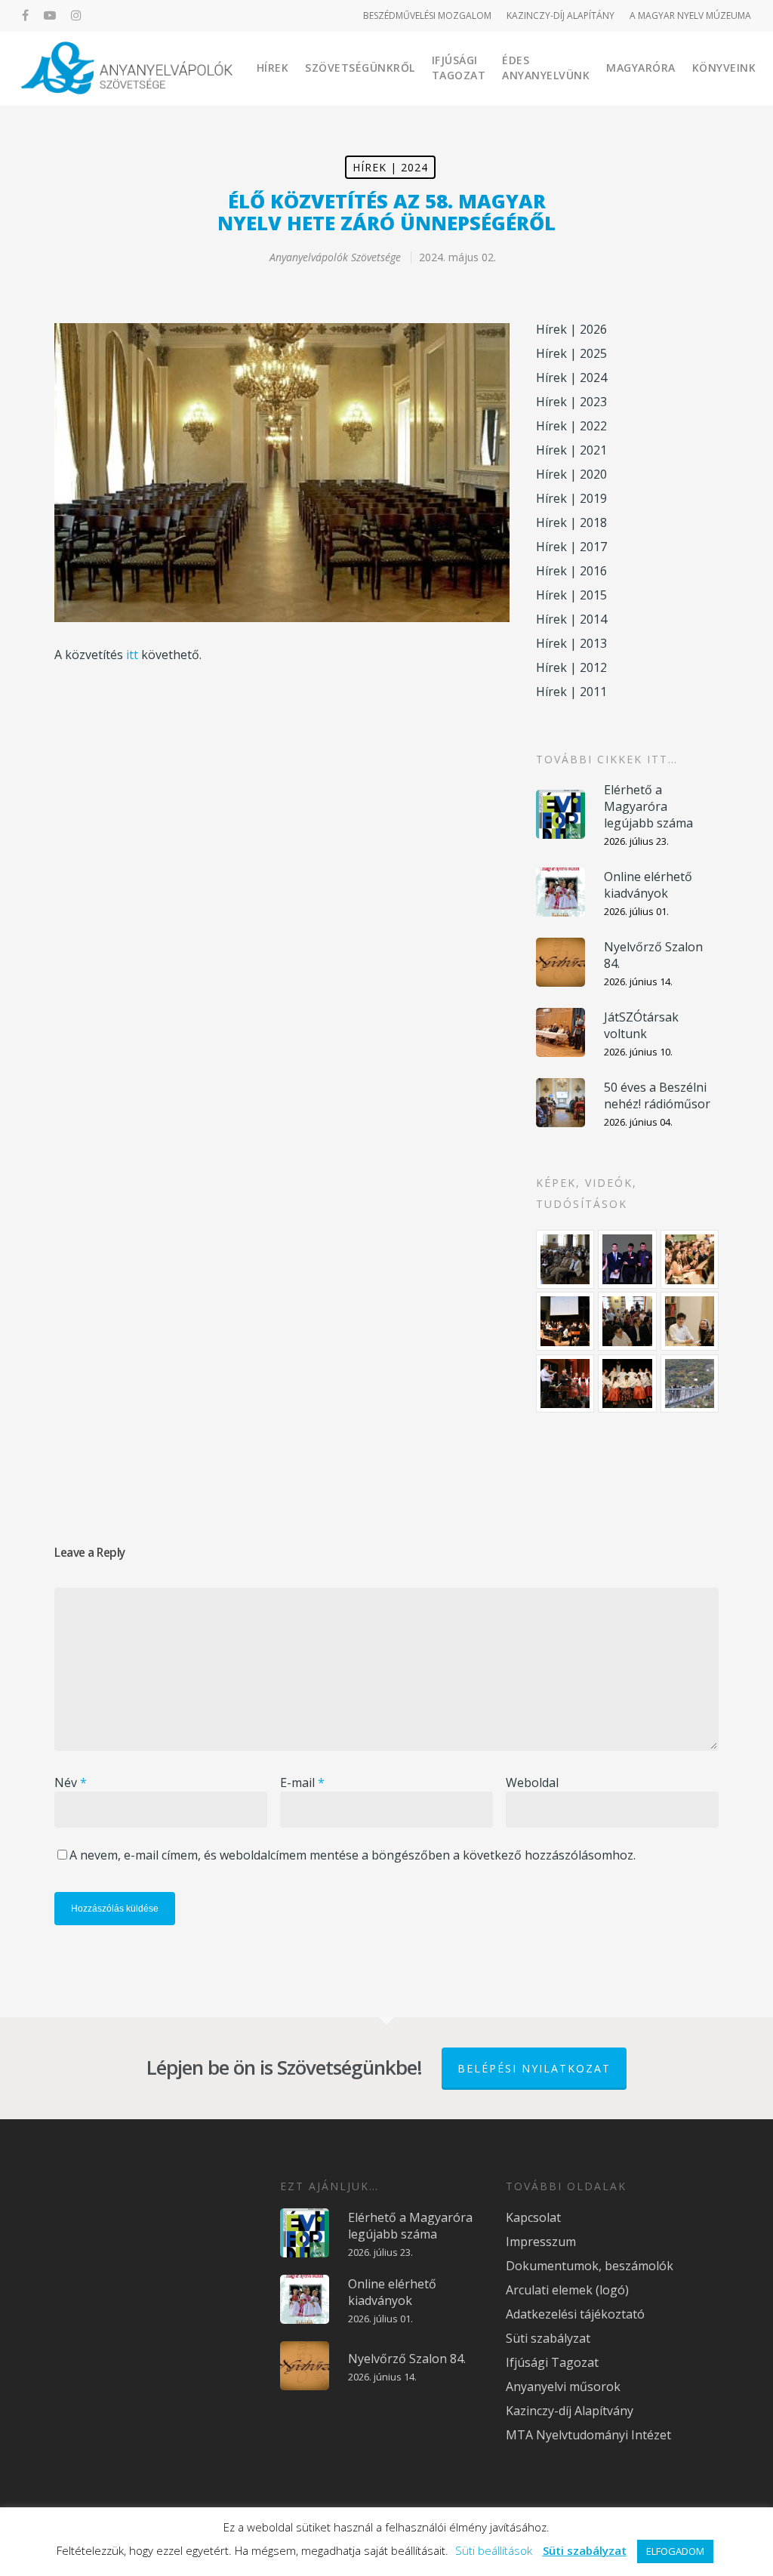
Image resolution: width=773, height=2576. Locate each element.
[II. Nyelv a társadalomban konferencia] (627, 1259)
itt (132, 655)
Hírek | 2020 (571, 474)
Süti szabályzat (548, 2338)
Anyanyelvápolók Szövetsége (335, 257)
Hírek (273, 68)
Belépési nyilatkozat (534, 2068)
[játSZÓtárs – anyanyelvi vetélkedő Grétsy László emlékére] (565, 1259)
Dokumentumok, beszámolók (590, 2266)
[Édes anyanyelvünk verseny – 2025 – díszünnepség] (627, 1384)
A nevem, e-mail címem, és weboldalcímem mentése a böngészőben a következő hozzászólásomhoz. (353, 1855)
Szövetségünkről (360, 68)
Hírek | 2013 (571, 643)
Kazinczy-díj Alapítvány (570, 2411)
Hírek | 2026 (571, 329)
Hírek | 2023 (571, 402)
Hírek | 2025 (571, 353)
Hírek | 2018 (571, 522)
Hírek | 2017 (571, 547)
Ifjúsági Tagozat (459, 68)
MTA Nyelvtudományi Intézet (588, 2435)
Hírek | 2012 (571, 667)
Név (71, 1783)
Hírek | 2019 (571, 498)
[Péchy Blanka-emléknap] (690, 1321)
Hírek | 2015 (571, 595)
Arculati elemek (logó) (567, 2290)
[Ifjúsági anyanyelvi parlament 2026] (627, 1321)
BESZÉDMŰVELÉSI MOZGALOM (427, 15)
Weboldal (532, 1783)
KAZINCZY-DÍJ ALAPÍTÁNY (561, 15)
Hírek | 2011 (571, 692)
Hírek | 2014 (571, 619)
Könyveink (724, 68)
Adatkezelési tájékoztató (575, 2314)
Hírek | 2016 (571, 571)
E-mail (302, 1783)
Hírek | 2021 (571, 450)
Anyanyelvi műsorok (563, 2386)
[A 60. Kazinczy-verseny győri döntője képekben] (690, 1259)
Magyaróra (641, 68)
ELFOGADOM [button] (675, 2551)
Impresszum (541, 2242)
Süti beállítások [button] (494, 2550)
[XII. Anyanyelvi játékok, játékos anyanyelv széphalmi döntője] (565, 1321)
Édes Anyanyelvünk (546, 68)
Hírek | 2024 (390, 167)
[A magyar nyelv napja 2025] (565, 1384)
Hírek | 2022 (571, 426)
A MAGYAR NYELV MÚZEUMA (690, 15)
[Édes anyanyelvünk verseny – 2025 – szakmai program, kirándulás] (690, 1384)
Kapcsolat (533, 2217)
